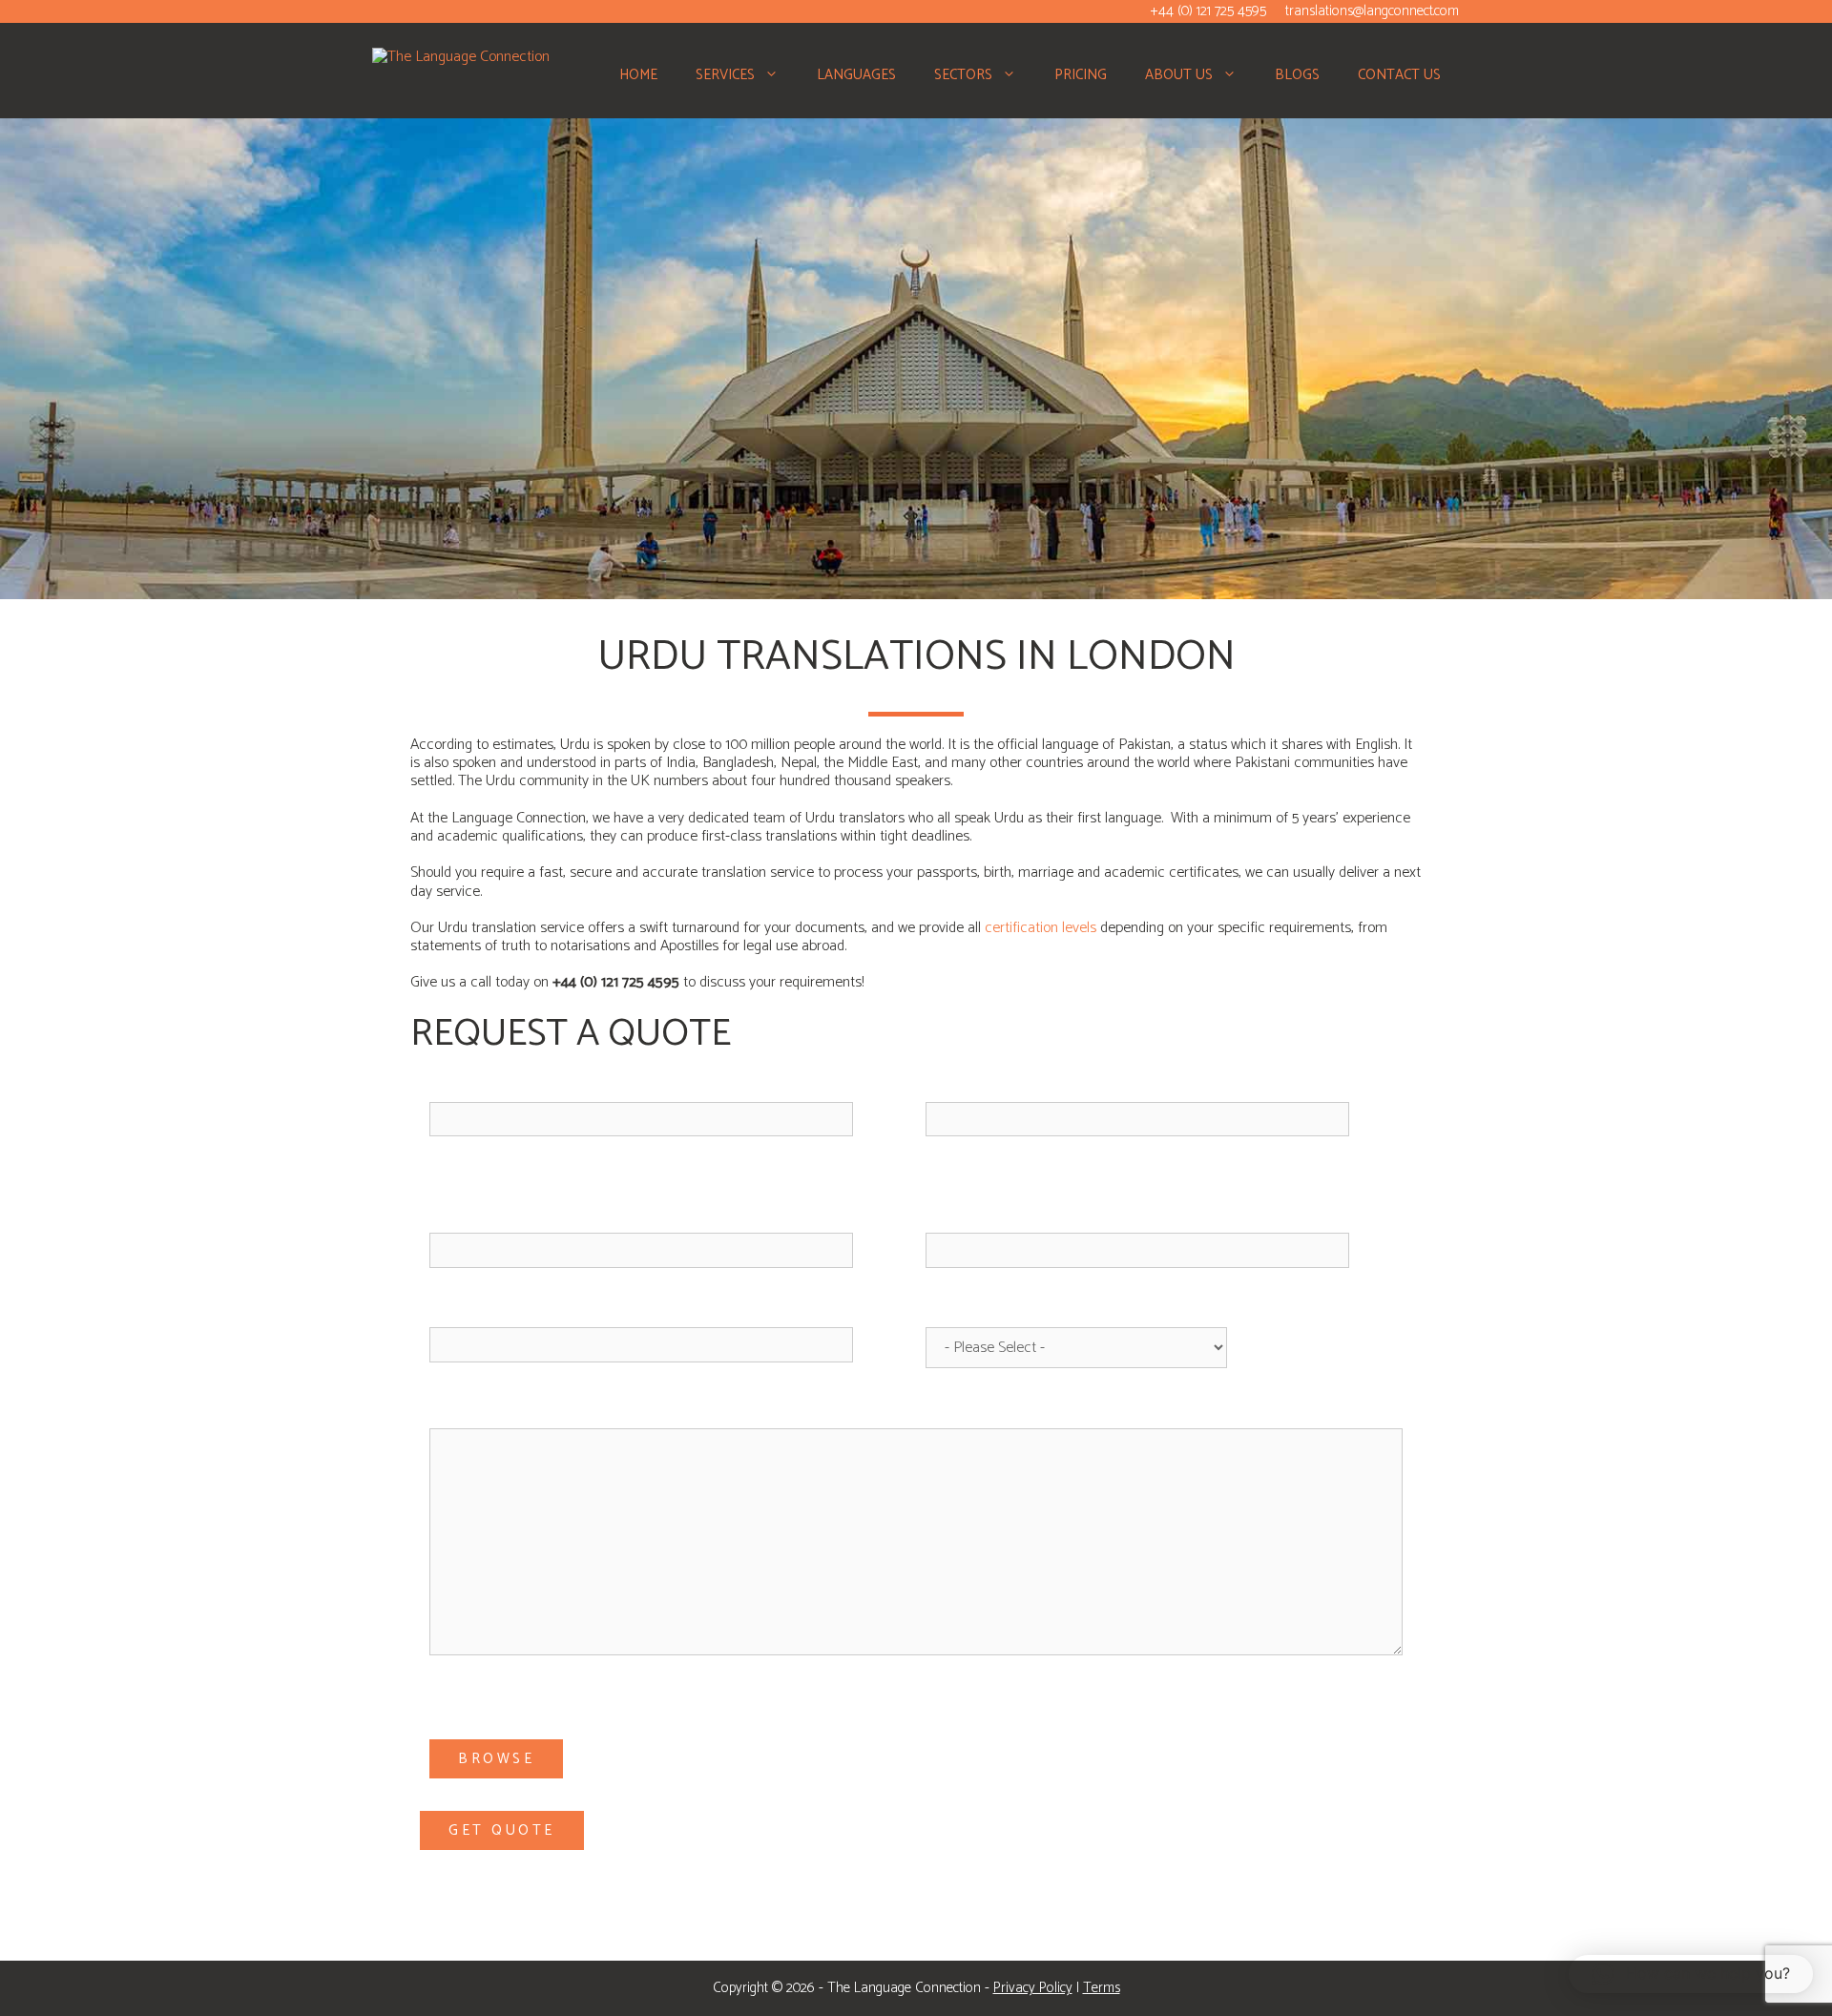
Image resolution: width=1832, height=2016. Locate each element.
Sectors (963, 75)
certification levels (1041, 928)
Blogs (1297, 75)
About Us (1179, 75)
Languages (856, 75)
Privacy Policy (1033, 1988)
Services (725, 75)
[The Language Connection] (461, 56)
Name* (448, 1086)
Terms (1102, 1988)
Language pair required (509, 1181)
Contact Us (1399, 75)
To (934, 1217)
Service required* (983, 1311)
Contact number (483, 1311)
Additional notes (488, 1412)
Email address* (974, 1086)
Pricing (1081, 75)
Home (638, 75)
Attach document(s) (495, 1699)
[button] (776, 75)
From (446, 1217)
